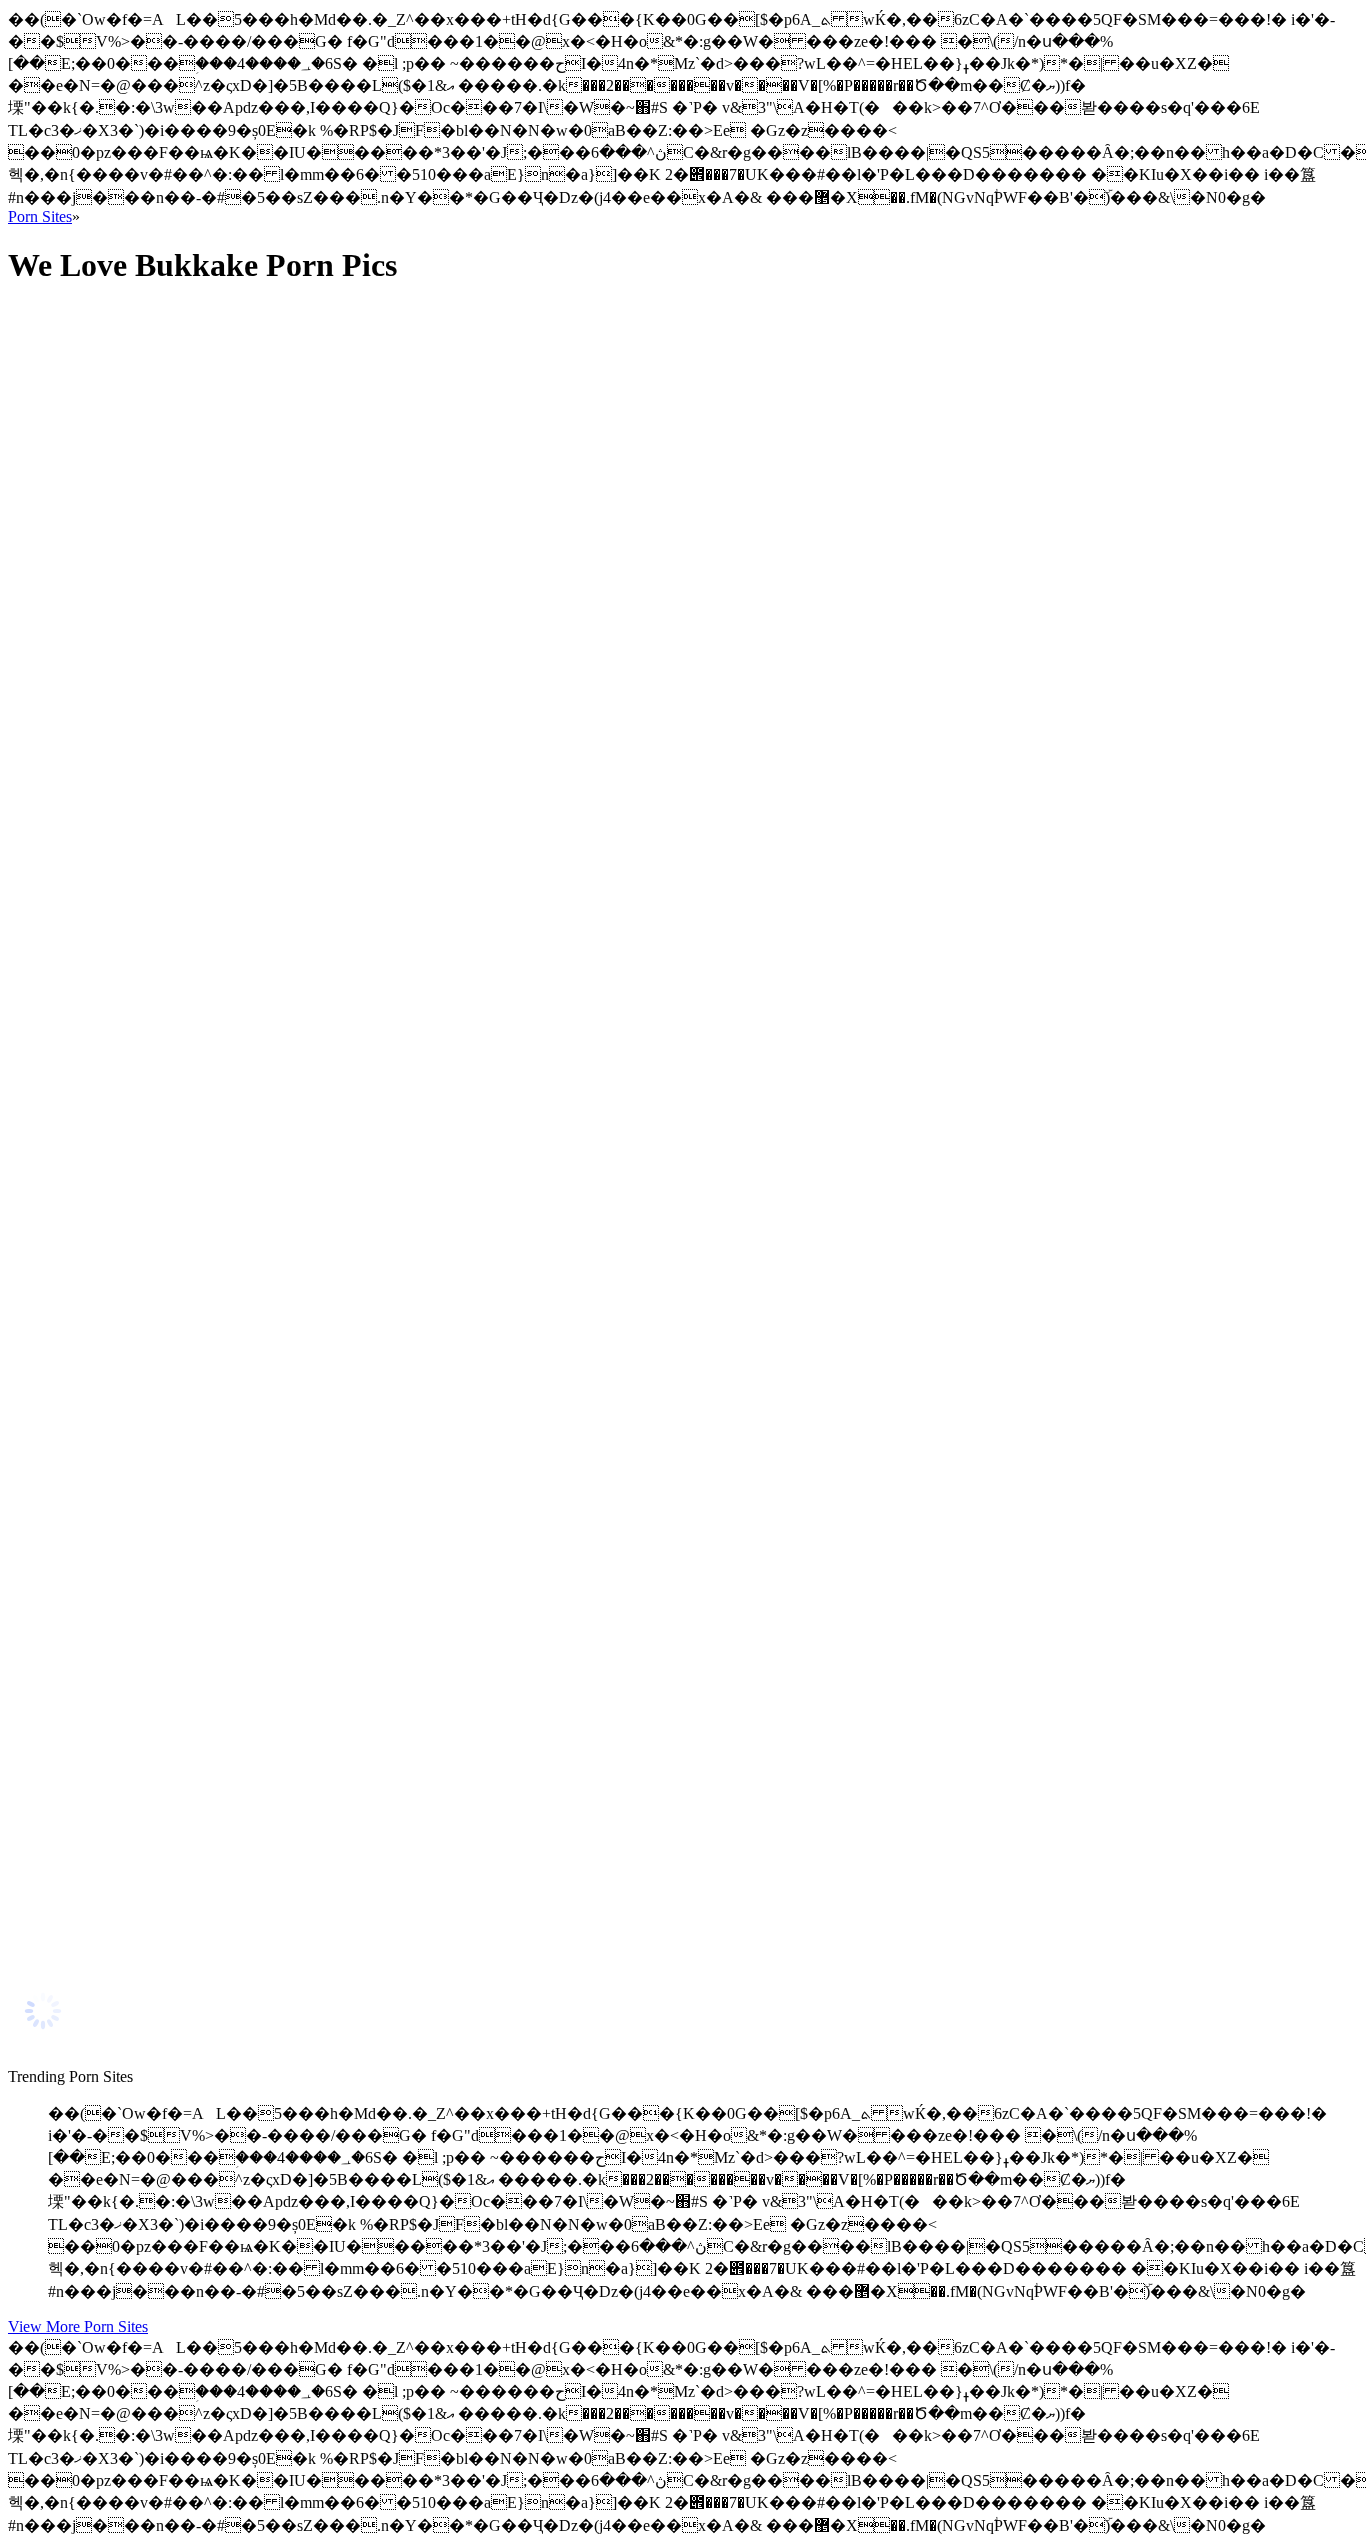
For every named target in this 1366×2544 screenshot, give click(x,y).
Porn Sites (40, 216)
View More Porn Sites (78, 2326)
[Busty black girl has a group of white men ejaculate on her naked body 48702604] (198, 696)
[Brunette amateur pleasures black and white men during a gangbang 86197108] (198, 1950)
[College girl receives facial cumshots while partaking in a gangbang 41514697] (198, 1550)
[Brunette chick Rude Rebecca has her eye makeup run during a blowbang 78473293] (198, 1750)
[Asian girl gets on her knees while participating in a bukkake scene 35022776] (198, 496)
